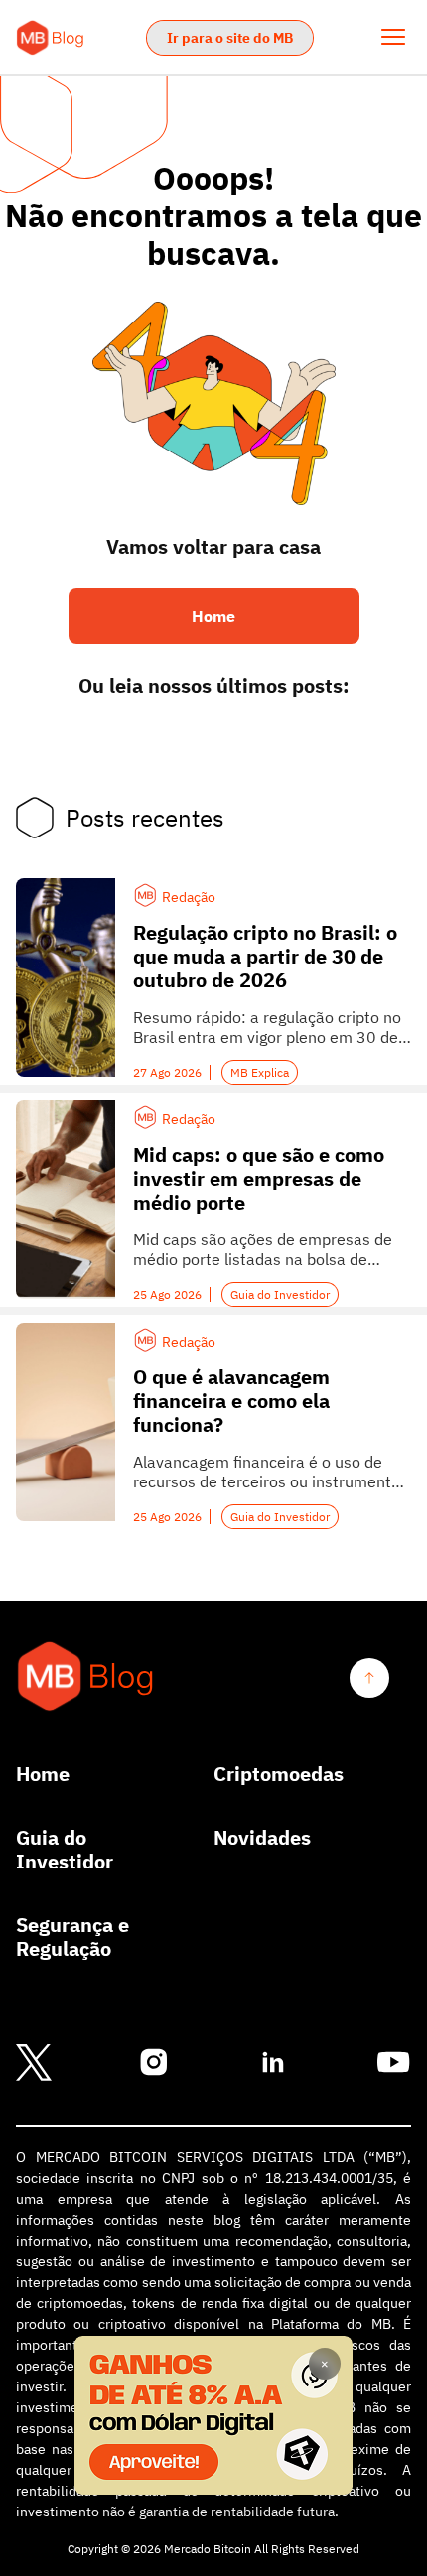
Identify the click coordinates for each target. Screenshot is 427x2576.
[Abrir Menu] (393, 37)
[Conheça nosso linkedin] (273, 2063)
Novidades (262, 1838)
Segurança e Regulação (72, 1937)
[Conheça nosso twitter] (34, 2063)
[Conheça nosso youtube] (393, 2063)
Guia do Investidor (280, 1294)
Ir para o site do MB (230, 38)
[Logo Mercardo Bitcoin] (86, 1677)
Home (43, 1774)
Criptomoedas (279, 1774)
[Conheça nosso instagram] (154, 2063)
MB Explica (260, 1072)
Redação (189, 897)
